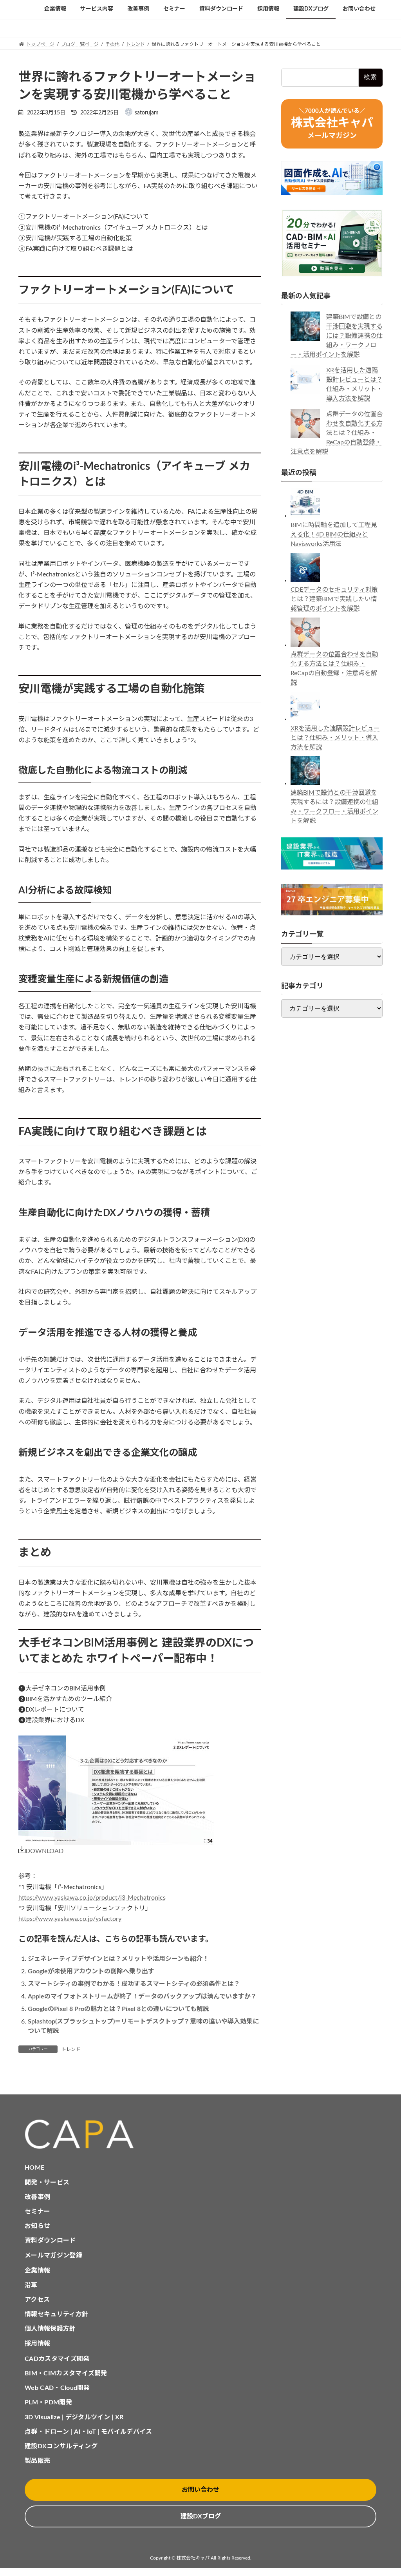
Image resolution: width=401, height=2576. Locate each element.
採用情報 (37, 2344)
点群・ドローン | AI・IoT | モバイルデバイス (89, 2432)
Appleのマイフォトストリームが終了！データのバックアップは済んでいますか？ (142, 1996)
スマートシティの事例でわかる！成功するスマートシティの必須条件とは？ (134, 1984)
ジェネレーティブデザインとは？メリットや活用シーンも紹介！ (118, 1959)
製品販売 (37, 2461)
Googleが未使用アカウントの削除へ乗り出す (91, 1971)
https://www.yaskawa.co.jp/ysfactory (70, 1919)
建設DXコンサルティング (61, 2446)
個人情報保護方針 (50, 2329)
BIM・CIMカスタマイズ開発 (66, 2373)
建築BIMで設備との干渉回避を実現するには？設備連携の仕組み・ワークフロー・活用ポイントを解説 (337, 336)
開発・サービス (47, 2183)
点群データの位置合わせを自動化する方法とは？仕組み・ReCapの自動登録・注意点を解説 (337, 433)
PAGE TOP (384, 2492)
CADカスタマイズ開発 (57, 2359)
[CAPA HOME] (200, 2135)
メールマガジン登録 (53, 2255)
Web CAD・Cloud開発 (57, 2388)
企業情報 (37, 2271)
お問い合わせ (200, 2490)
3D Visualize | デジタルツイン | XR (74, 2417)
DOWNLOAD (44, 1851)
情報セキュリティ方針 (56, 2314)
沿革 (31, 2285)
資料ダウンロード (50, 2241)
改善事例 (37, 2197)
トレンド (71, 2049)
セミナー (37, 2212)
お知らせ (37, 2226)
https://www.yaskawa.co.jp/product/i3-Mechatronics (92, 1898)
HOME (34, 2168)
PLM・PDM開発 (48, 2402)
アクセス (37, 2300)
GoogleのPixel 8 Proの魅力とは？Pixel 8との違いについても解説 (118, 2009)
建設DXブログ (201, 2516)
